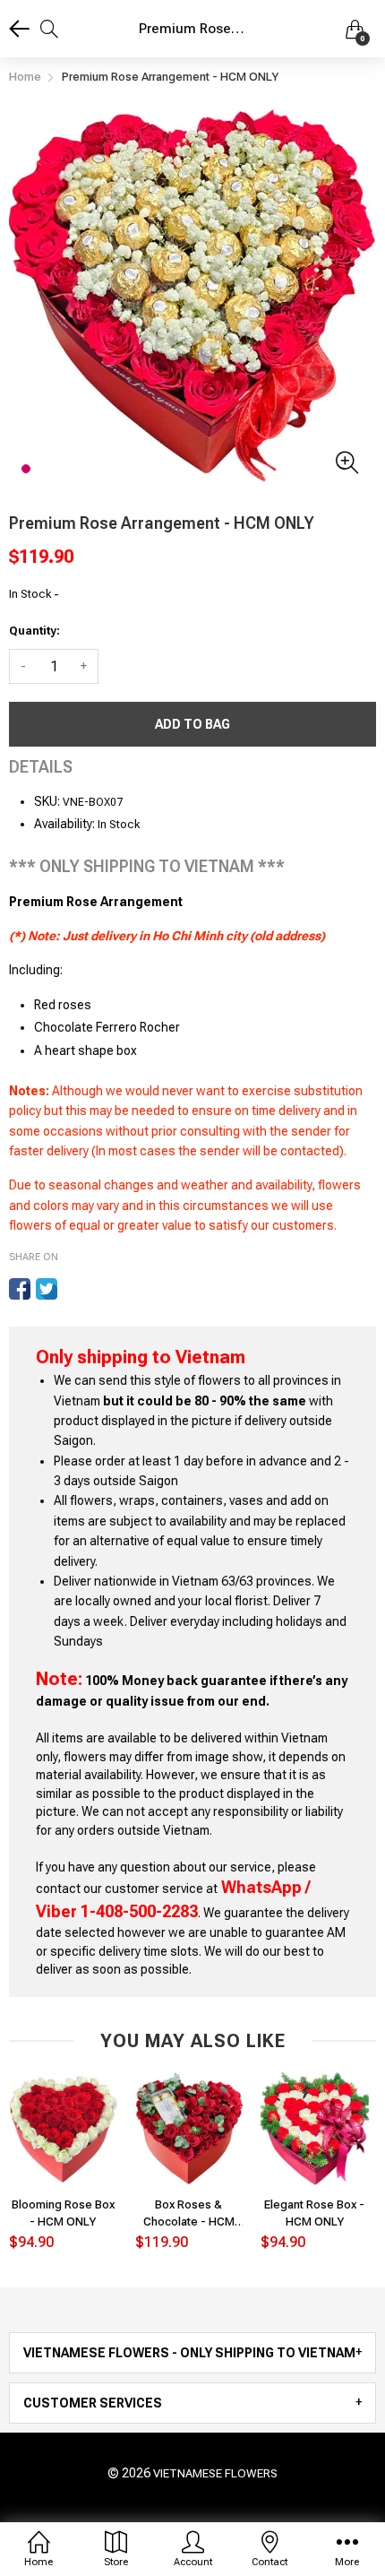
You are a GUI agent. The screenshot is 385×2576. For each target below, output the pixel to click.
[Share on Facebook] (20, 1289)
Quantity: (34, 631)
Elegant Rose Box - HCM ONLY (314, 2213)
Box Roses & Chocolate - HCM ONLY (189, 2213)
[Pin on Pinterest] (73, 1289)
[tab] (192, 2353)
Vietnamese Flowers (215, 2473)
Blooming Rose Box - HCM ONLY (63, 2213)
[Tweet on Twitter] (47, 1289)
